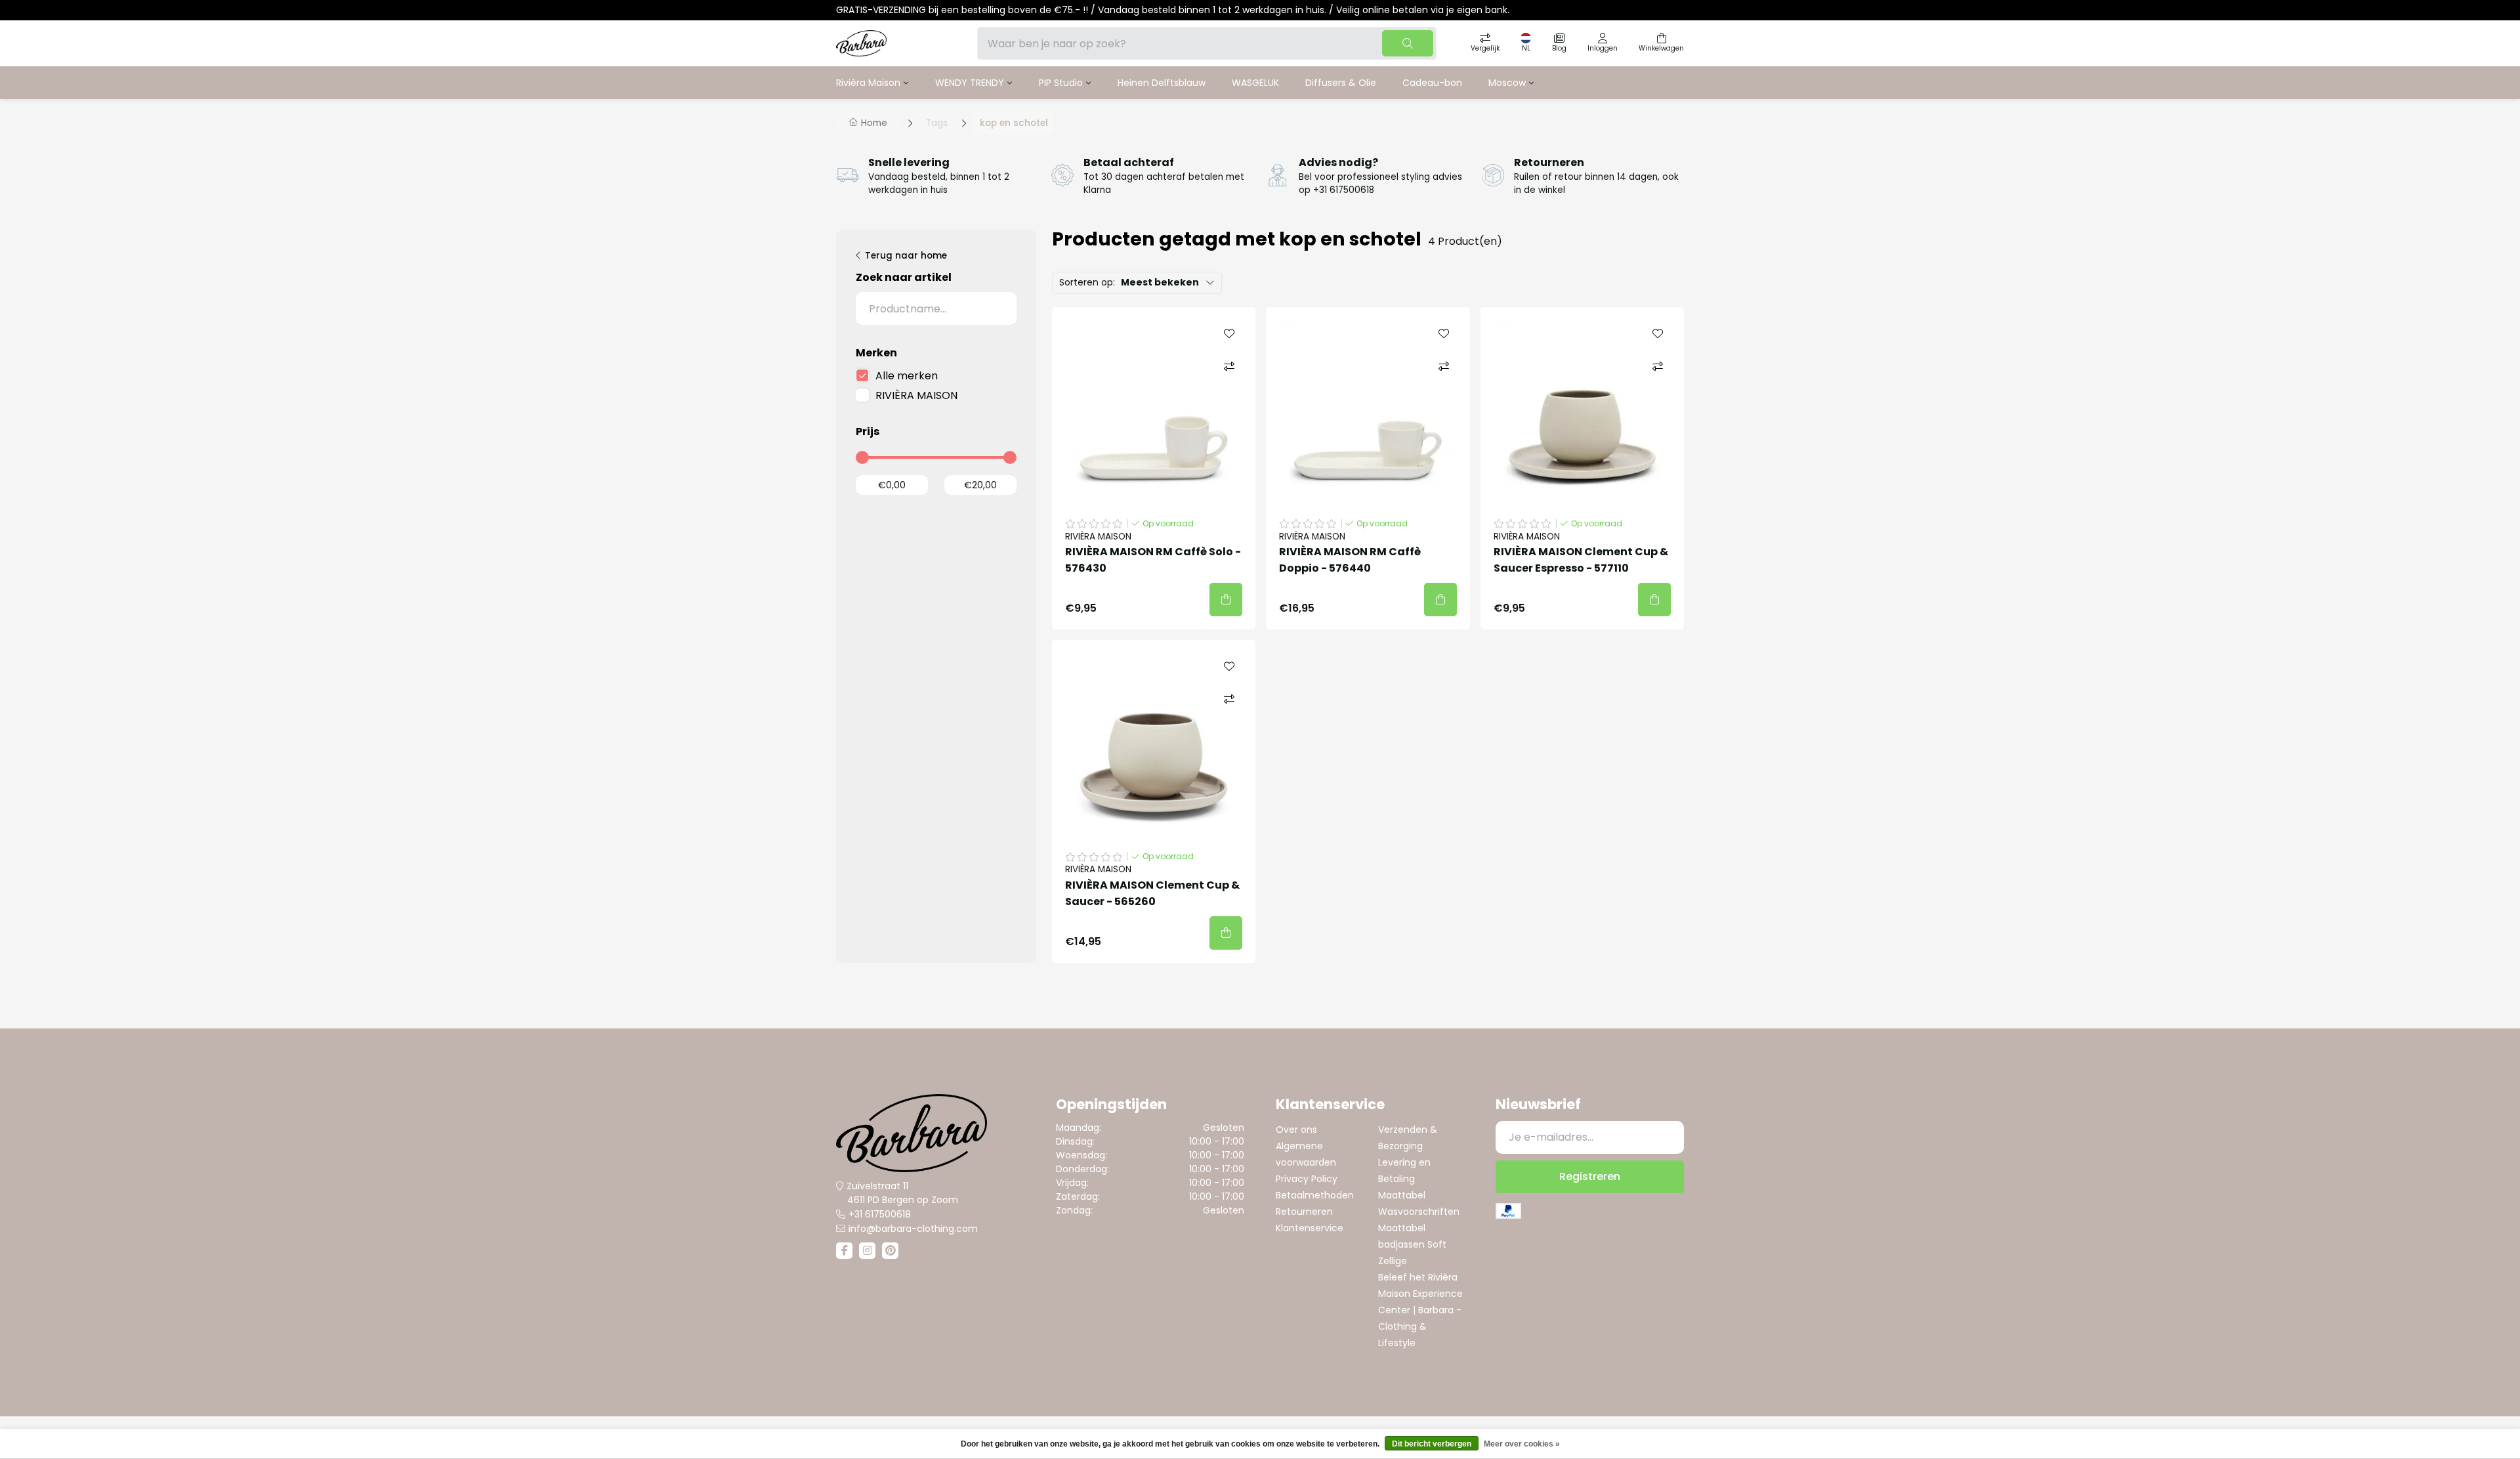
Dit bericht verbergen (1432, 1444)
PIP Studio (1061, 83)
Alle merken (907, 376)
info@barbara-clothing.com (913, 1229)
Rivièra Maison (868, 83)
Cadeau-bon (1432, 83)
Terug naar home (906, 256)
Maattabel (1402, 1195)
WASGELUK (1255, 83)
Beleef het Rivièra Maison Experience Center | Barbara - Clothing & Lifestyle (1420, 1310)
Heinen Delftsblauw (1162, 83)
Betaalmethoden (1315, 1195)
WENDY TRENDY (970, 83)
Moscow (1507, 83)
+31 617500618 (880, 1214)
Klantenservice (1310, 1228)
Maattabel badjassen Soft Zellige (1412, 1244)
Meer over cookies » (1522, 1444)
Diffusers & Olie (1341, 83)
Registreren (1590, 1176)
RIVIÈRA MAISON (916, 395)
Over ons (1296, 1130)
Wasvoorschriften (1419, 1212)
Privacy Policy (1307, 1179)
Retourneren (1304, 1212)
